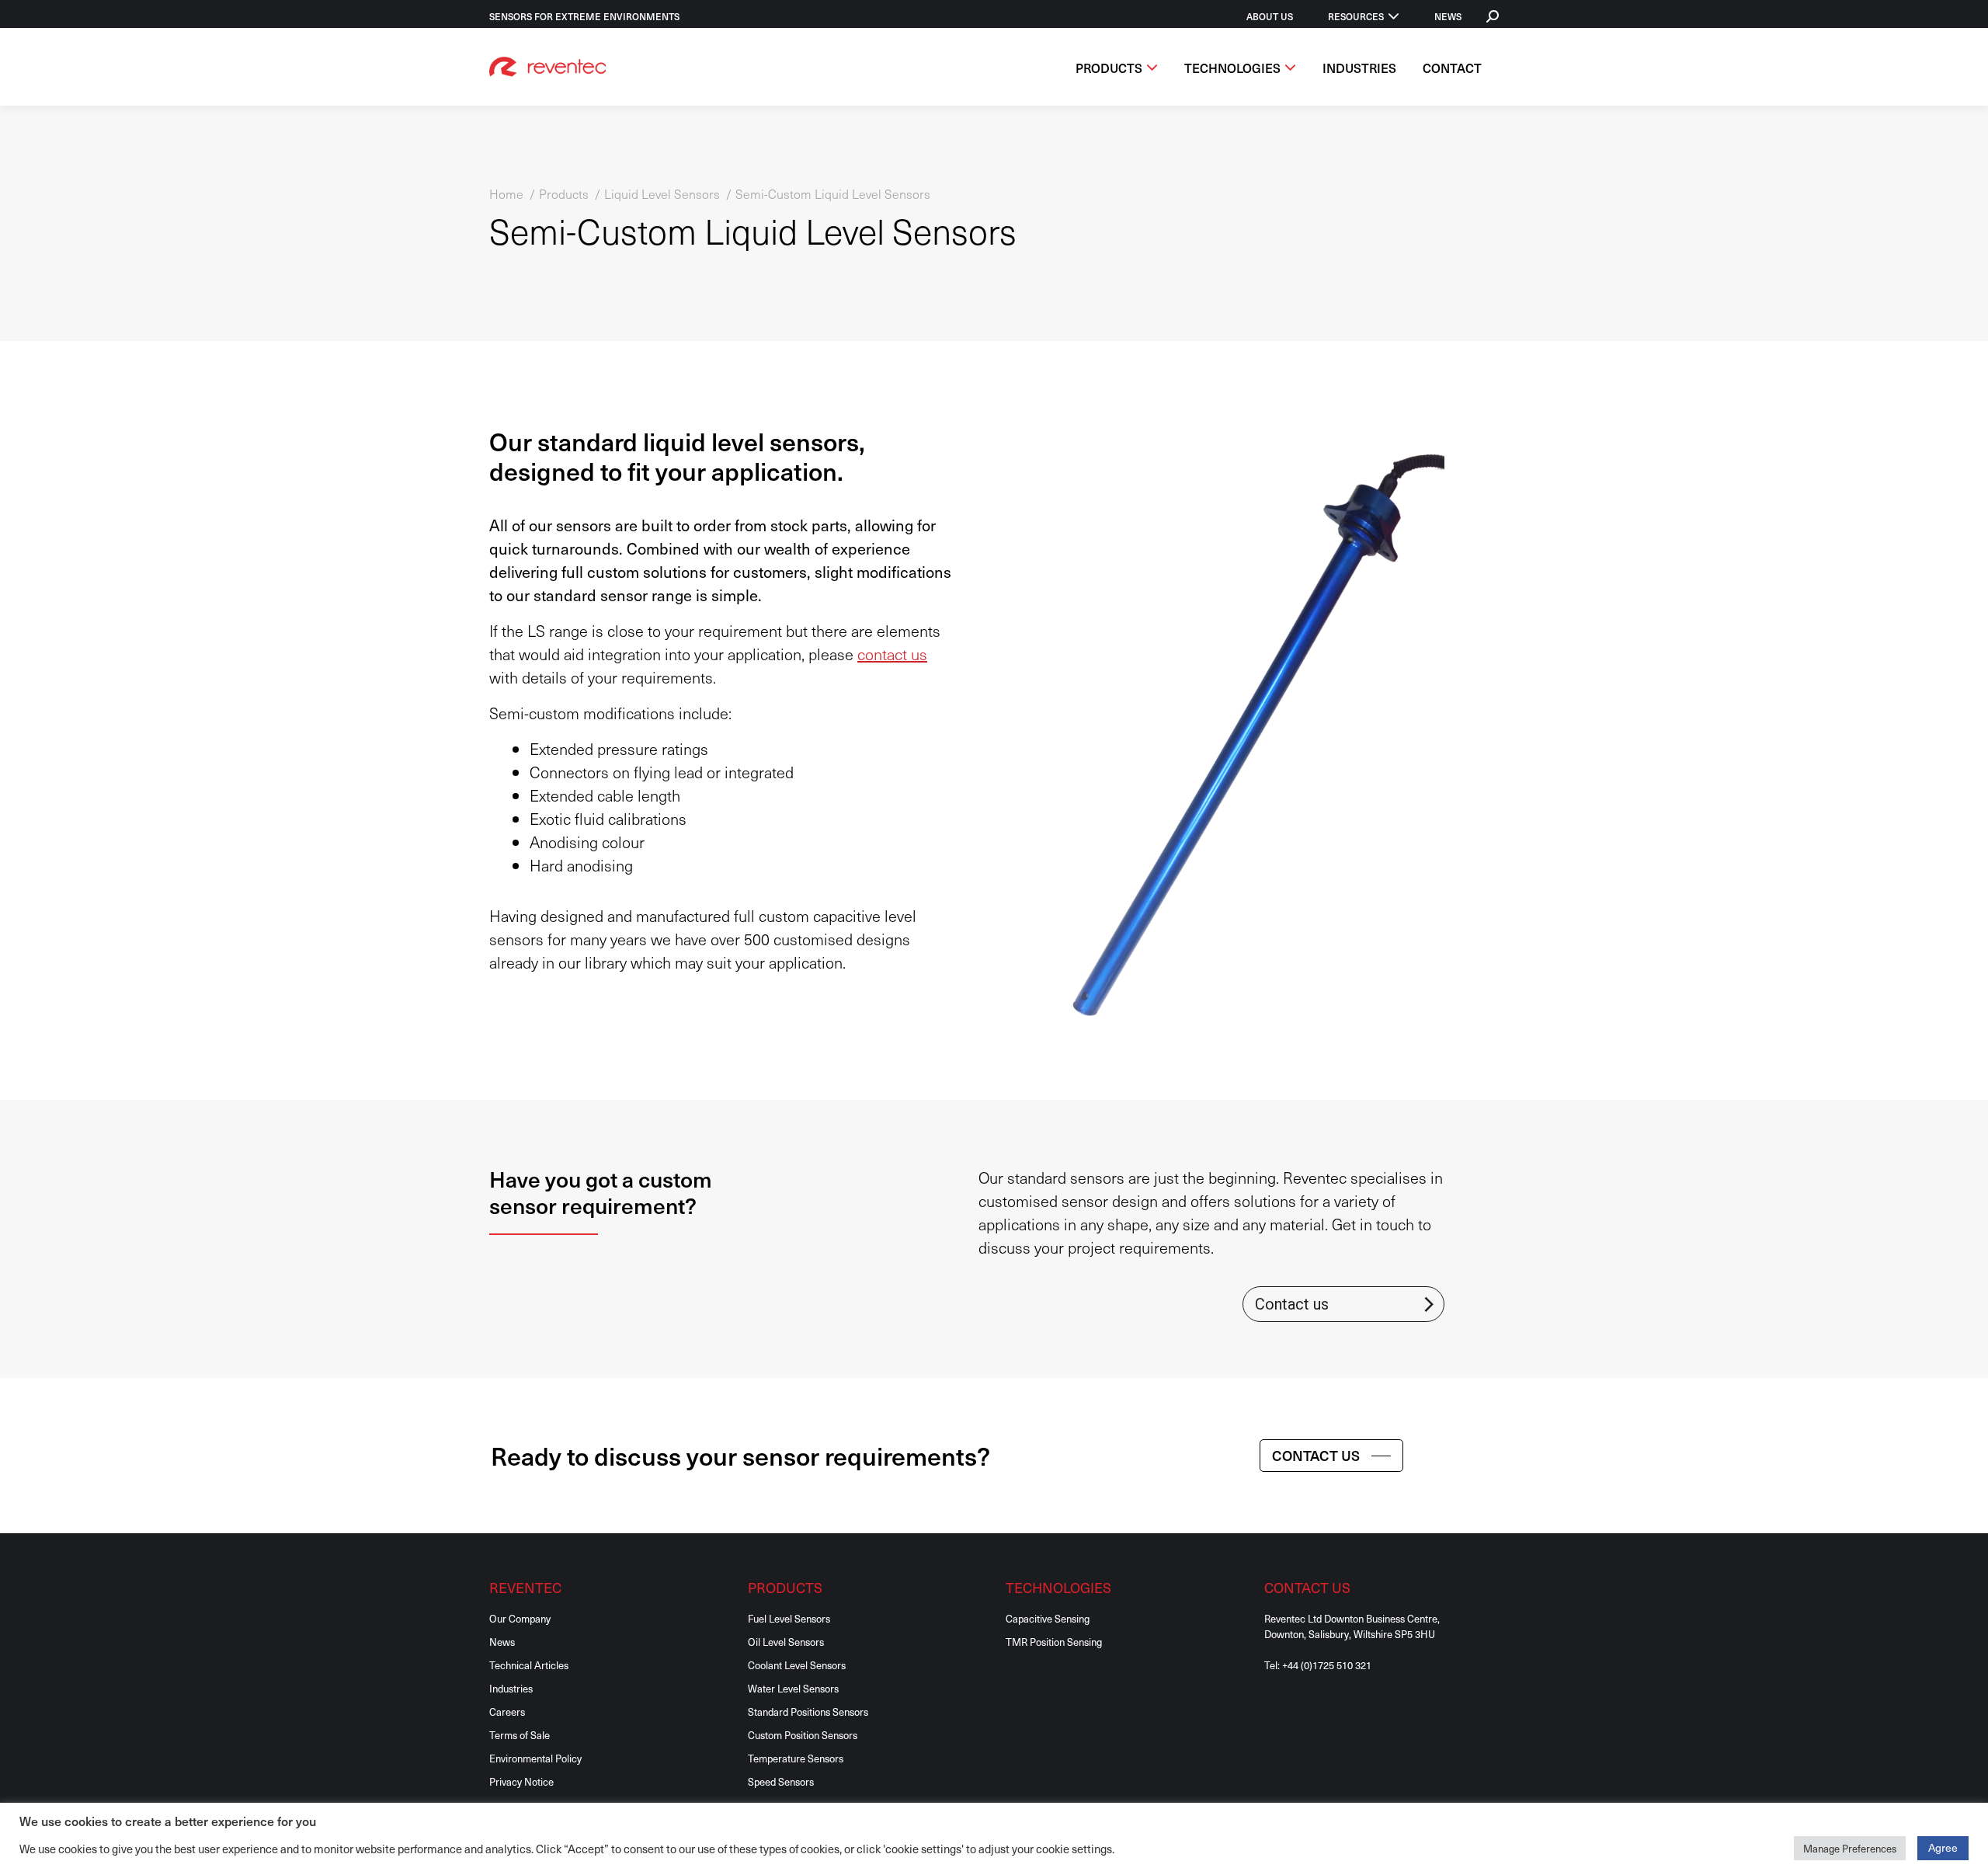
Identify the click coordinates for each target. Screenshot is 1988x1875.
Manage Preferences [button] (1850, 1848)
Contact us (1292, 1304)
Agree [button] (1943, 1847)
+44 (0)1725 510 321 (1327, 1665)
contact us (892, 654)
